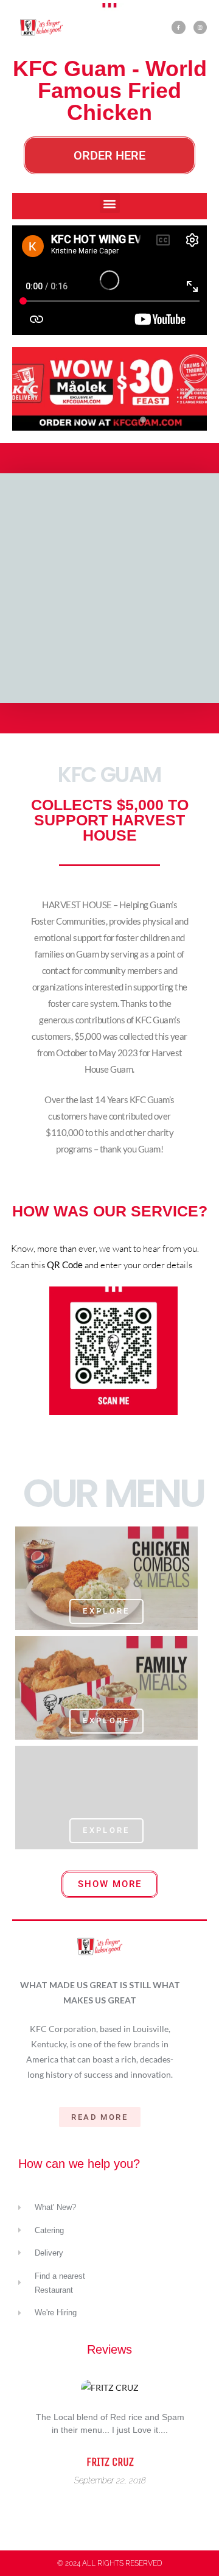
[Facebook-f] (178, 27)
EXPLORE (106, 1611)
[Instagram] (200, 27)
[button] (110, 203)
